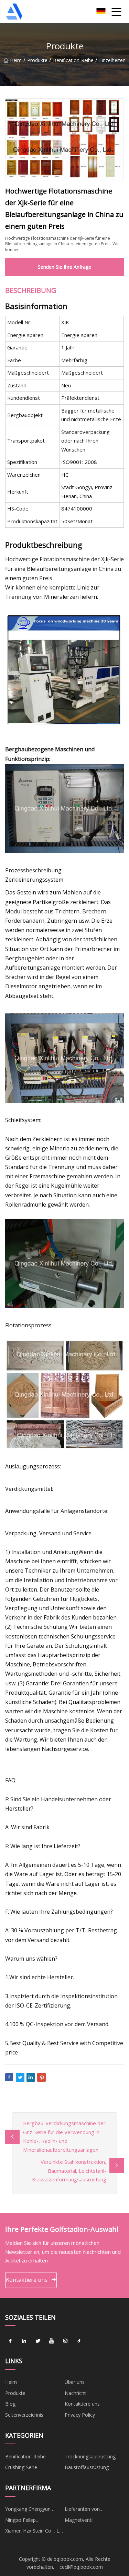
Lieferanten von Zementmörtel (82, 2510)
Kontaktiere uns (27, 2280)
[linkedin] (24, 2341)
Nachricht (75, 2393)
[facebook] (10, 2341)
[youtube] (52, 2341)
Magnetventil (79, 2520)
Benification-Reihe (73, 60)
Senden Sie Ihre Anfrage (64, 267)
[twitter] (38, 2341)
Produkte (37, 60)
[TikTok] (79, 2341)
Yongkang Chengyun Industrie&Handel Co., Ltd (34, 2510)
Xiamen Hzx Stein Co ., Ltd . (34, 2532)
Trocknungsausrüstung (90, 2456)
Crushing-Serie (21, 2467)
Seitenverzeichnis (24, 2415)
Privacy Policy (80, 2415)
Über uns (75, 2382)
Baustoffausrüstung (87, 2467)
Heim (16, 60)
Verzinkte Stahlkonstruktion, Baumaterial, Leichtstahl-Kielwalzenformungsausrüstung (69, 2171)
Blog (10, 2404)
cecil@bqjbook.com (81, 2567)
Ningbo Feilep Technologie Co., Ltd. (29, 2521)
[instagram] (65, 2341)
